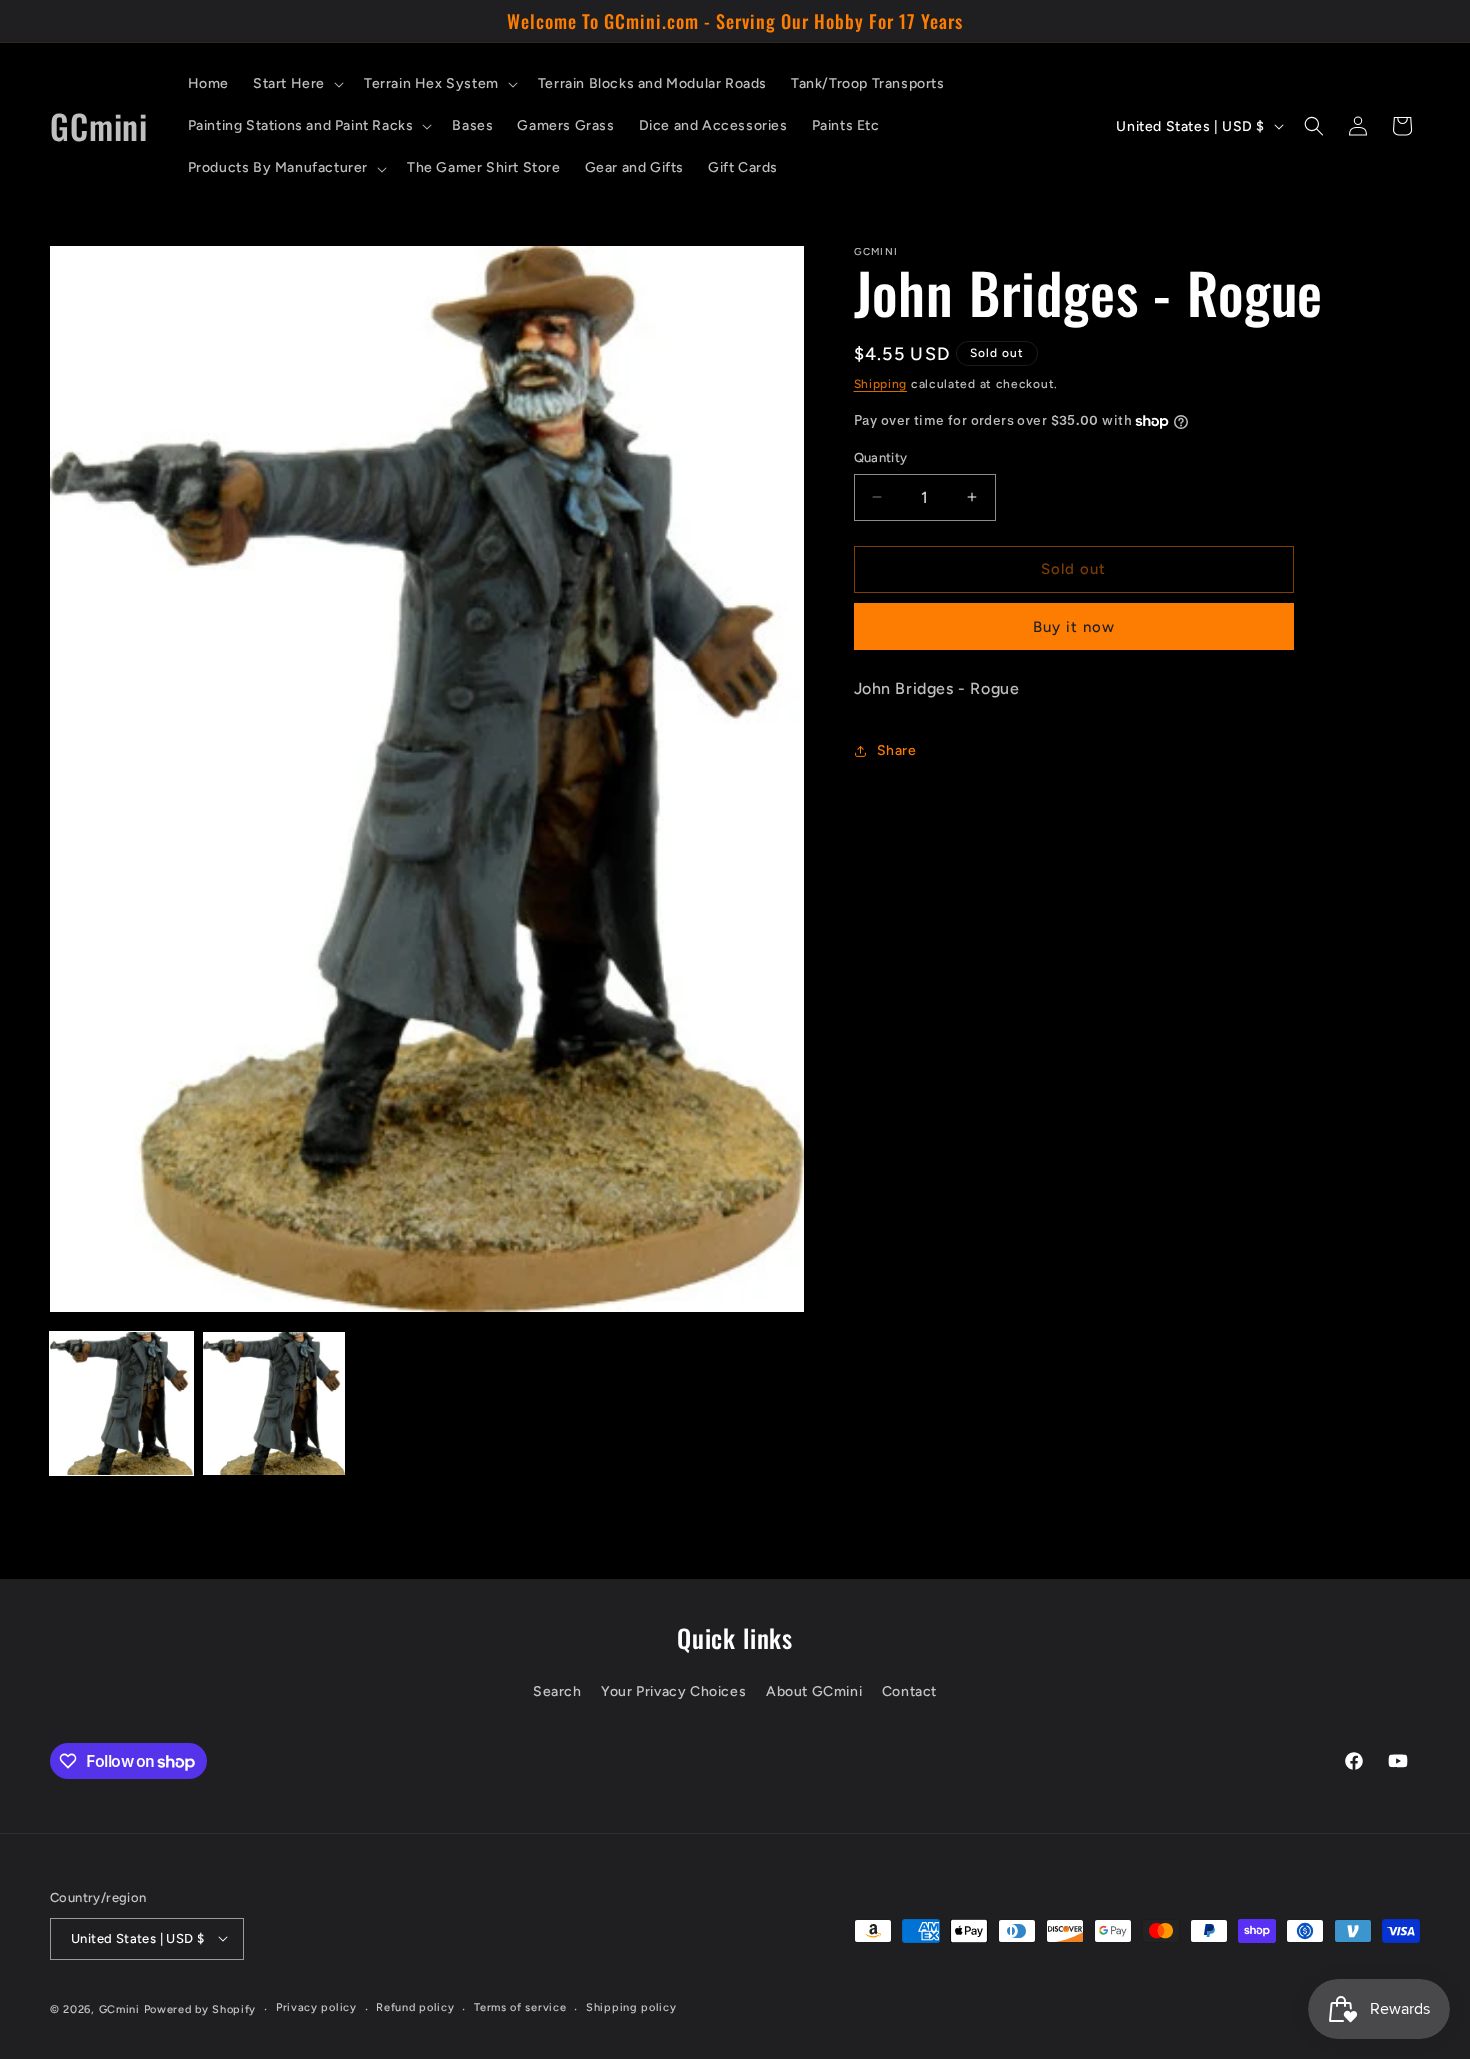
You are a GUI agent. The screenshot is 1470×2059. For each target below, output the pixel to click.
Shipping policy (631, 2007)
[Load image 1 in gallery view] (121, 1403)
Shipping (881, 384)
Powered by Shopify (200, 2008)
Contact (909, 1691)
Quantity (881, 457)
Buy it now (1074, 627)
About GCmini (814, 1691)
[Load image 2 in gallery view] (274, 1403)
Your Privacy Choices (673, 1691)
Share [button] (897, 750)
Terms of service (520, 2007)
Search (557, 1691)
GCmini (119, 2008)
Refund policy (415, 2007)
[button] (296, 84)
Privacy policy (316, 2007)
